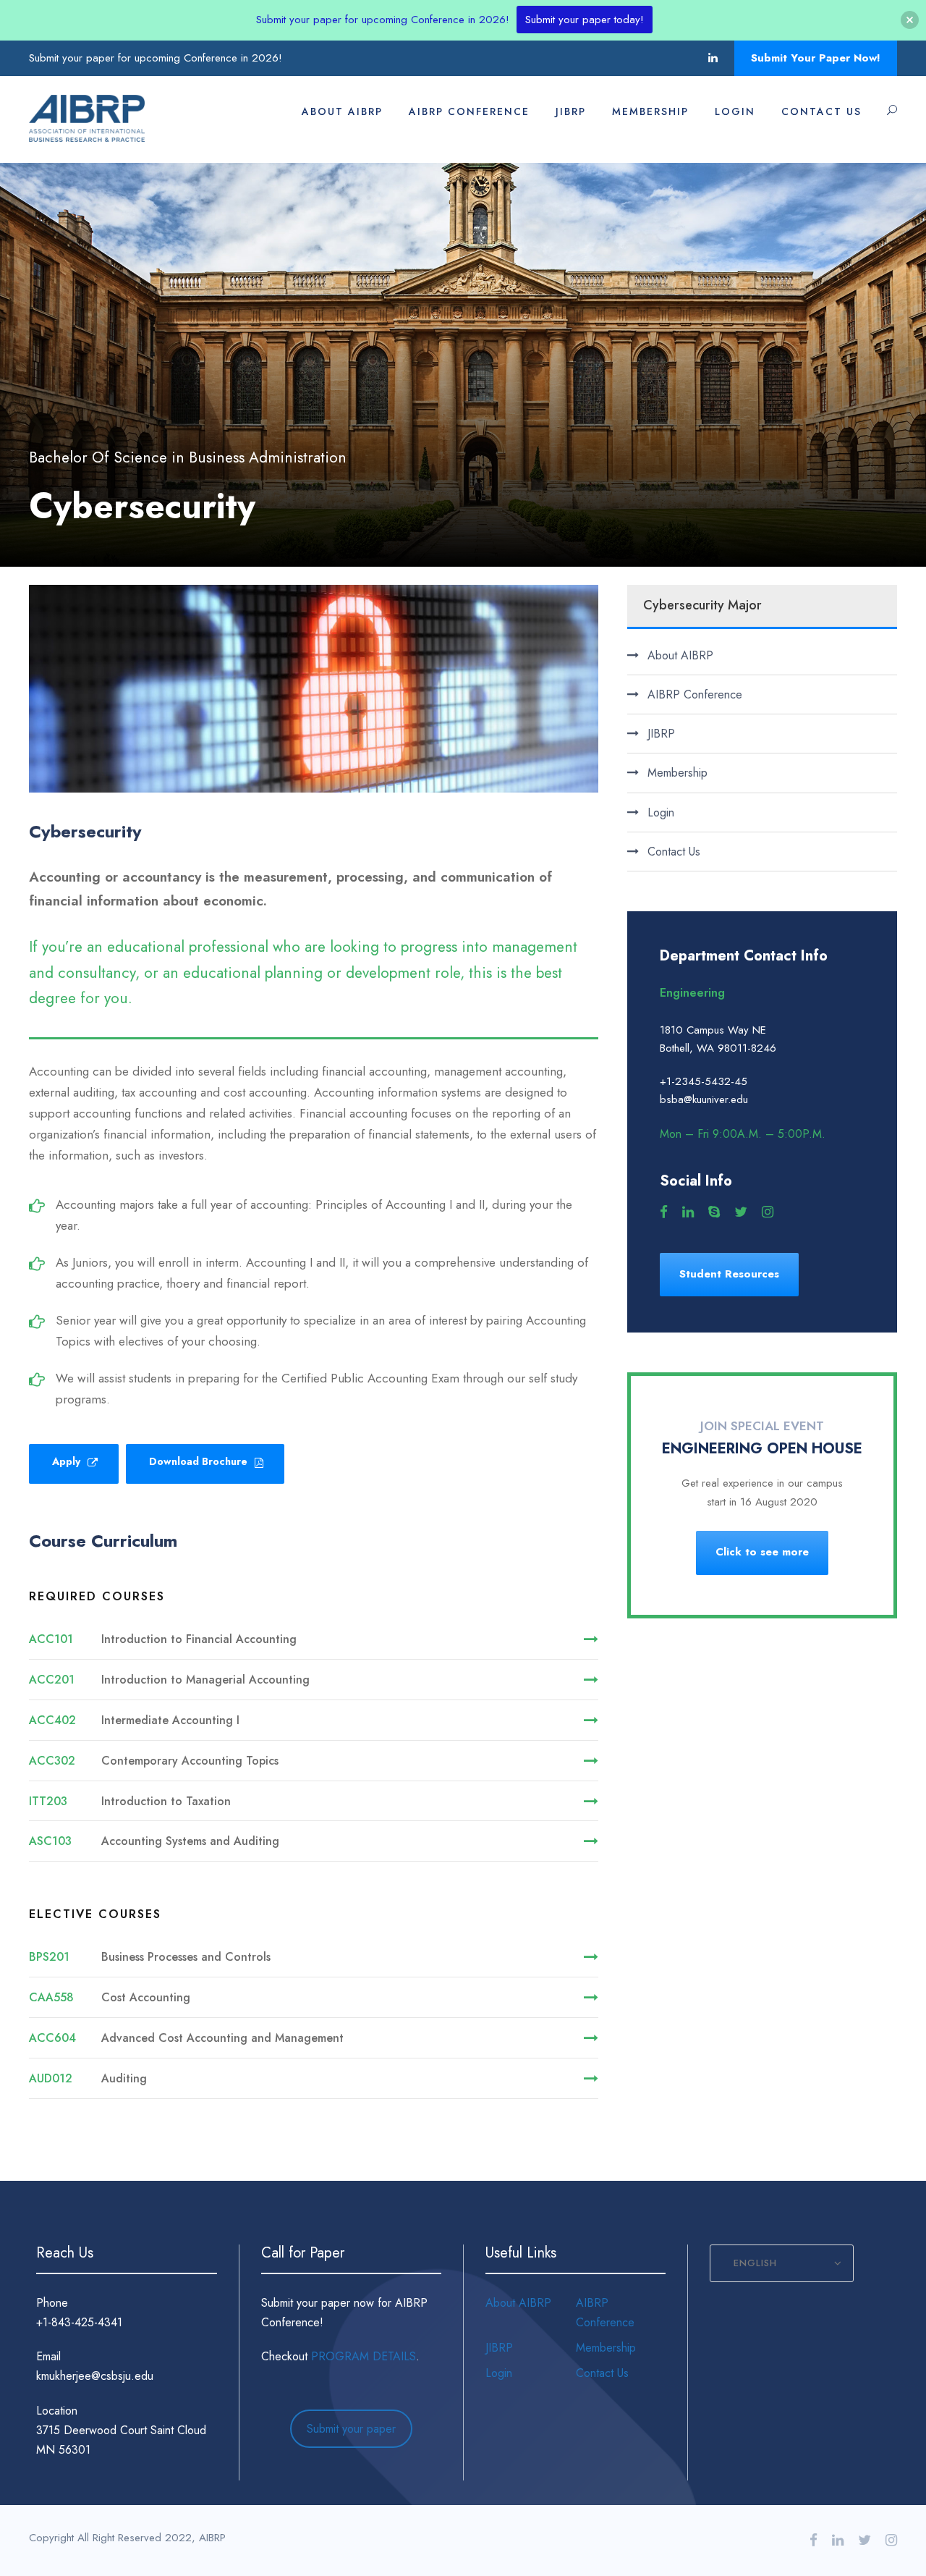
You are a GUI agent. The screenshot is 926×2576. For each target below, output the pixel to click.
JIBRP (571, 111)
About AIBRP (342, 111)
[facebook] (664, 1212)
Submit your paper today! (585, 20)
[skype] (714, 1212)
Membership (650, 111)
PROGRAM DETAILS (364, 2356)
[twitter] (741, 1212)
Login (735, 111)
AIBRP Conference (469, 111)
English (755, 2263)
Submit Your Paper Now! (816, 58)
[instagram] (768, 1212)
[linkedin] (713, 58)
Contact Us (821, 111)
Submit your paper (351, 2429)
